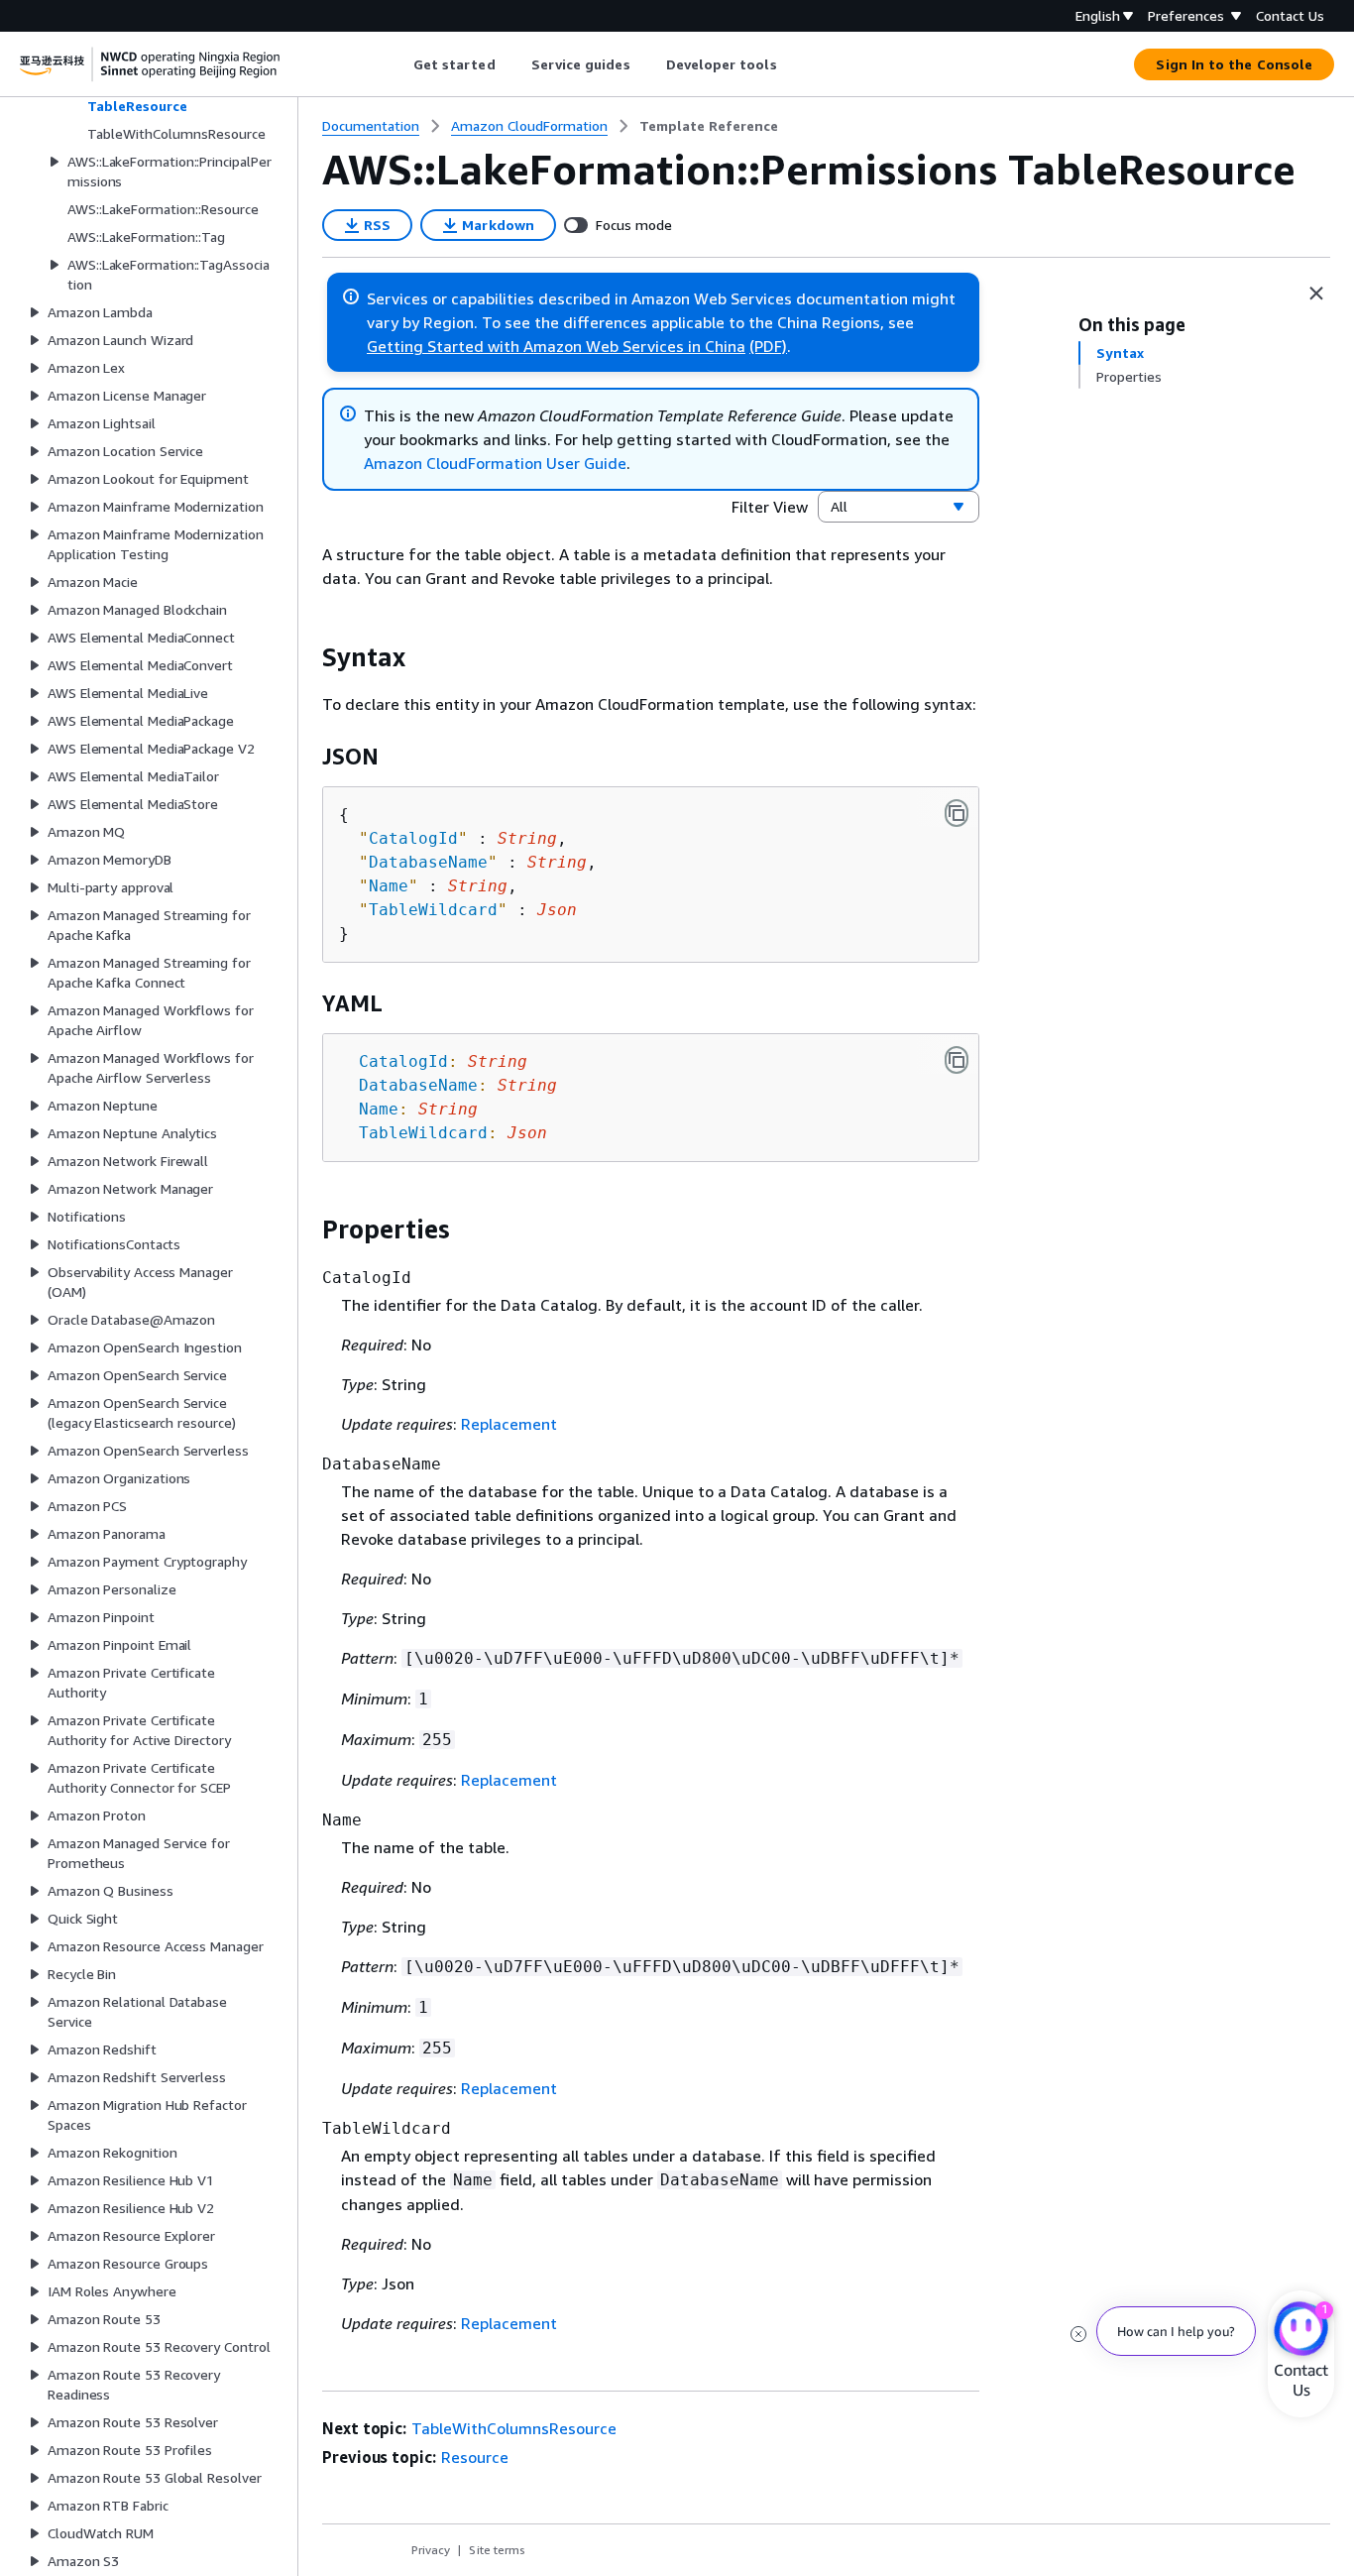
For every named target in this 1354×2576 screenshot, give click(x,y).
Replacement (509, 1424)
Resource (475, 2457)
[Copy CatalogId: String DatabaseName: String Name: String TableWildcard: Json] (957, 1060)
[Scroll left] (398, 64)
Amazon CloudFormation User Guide (495, 463)
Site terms (497, 2550)
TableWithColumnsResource (514, 2428)
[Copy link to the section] (306, 657)
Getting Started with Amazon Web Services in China (556, 346)
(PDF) (768, 346)
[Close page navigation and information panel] (1316, 293)
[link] (709, 126)
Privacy (431, 2550)
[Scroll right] (791, 64)
